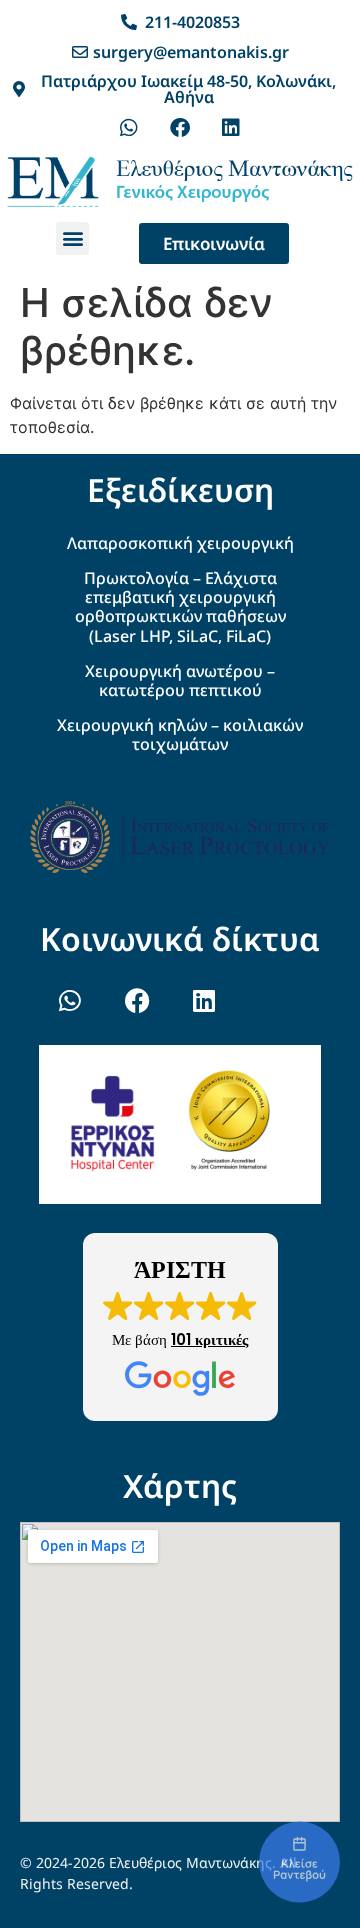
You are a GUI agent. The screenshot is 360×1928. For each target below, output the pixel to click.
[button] (72, 238)
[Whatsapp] (129, 128)
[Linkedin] (231, 128)
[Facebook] (180, 128)
